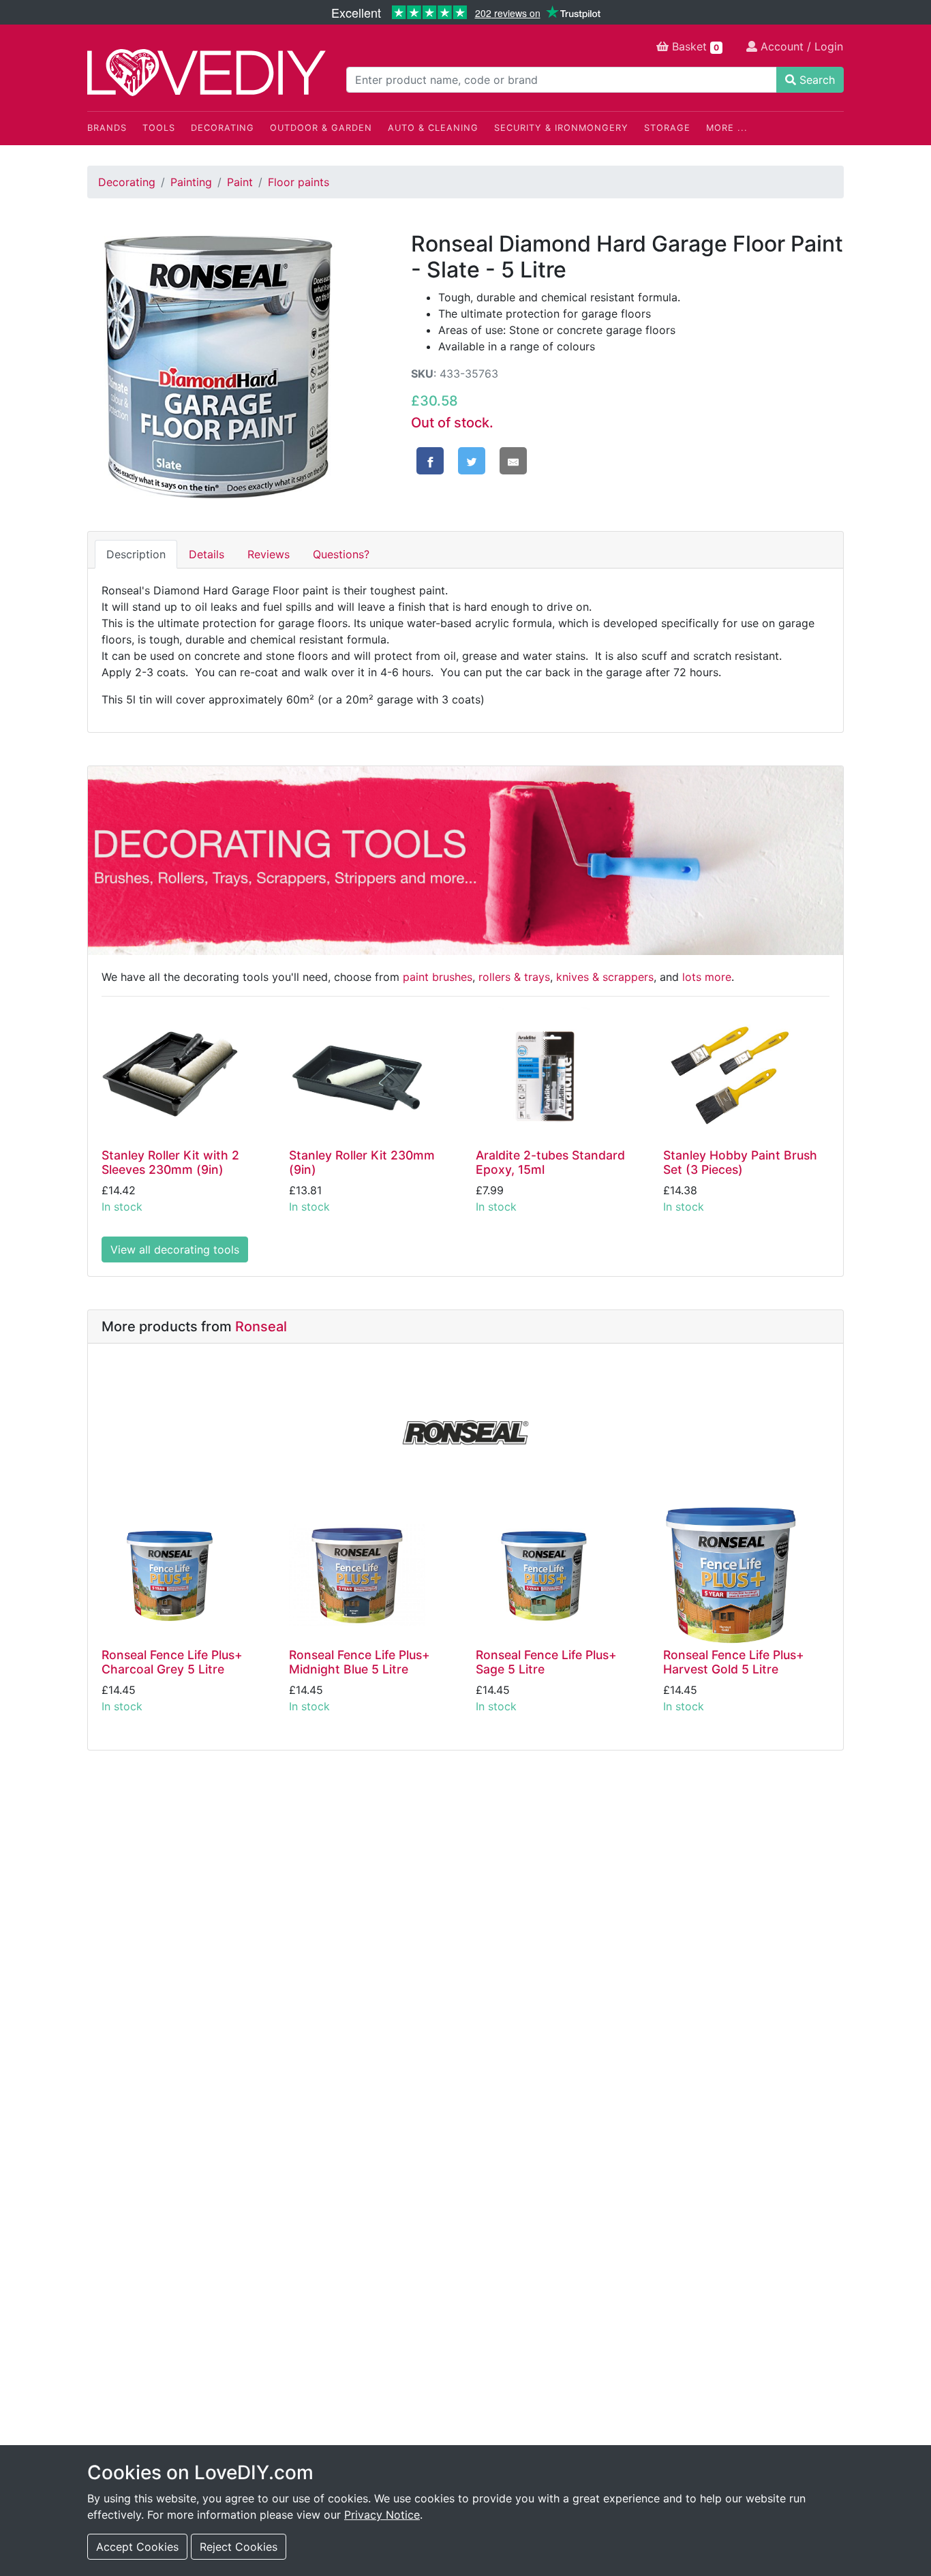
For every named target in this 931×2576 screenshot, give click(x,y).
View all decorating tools (175, 1249)
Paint (240, 182)
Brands (107, 128)
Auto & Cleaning (433, 128)
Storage (667, 128)
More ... (727, 128)
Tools (159, 128)
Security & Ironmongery (561, 128)
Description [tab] (136, 554)
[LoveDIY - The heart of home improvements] (207, 73)
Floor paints (299, 182)
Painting (191, 182)
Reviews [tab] (269, 554)
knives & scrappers (605, 977)
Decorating (223, 128)
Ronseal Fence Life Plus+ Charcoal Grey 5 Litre (172, 1662)
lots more (707, 977)
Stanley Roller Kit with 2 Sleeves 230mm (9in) (170, 1162)
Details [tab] (207, 554)
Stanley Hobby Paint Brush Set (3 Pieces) (740, 1162)
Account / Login (800, 46)
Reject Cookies (239, 2547)
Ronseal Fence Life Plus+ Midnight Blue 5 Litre (360, 1662)
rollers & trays (514, 977)
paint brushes (438, 977)
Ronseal (261, 1327)
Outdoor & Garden (321, 128)
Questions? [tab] (341, 554)
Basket (694, 46)
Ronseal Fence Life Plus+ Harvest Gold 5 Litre (734, 1662)
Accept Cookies (137, 2547)
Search (815, 80)
